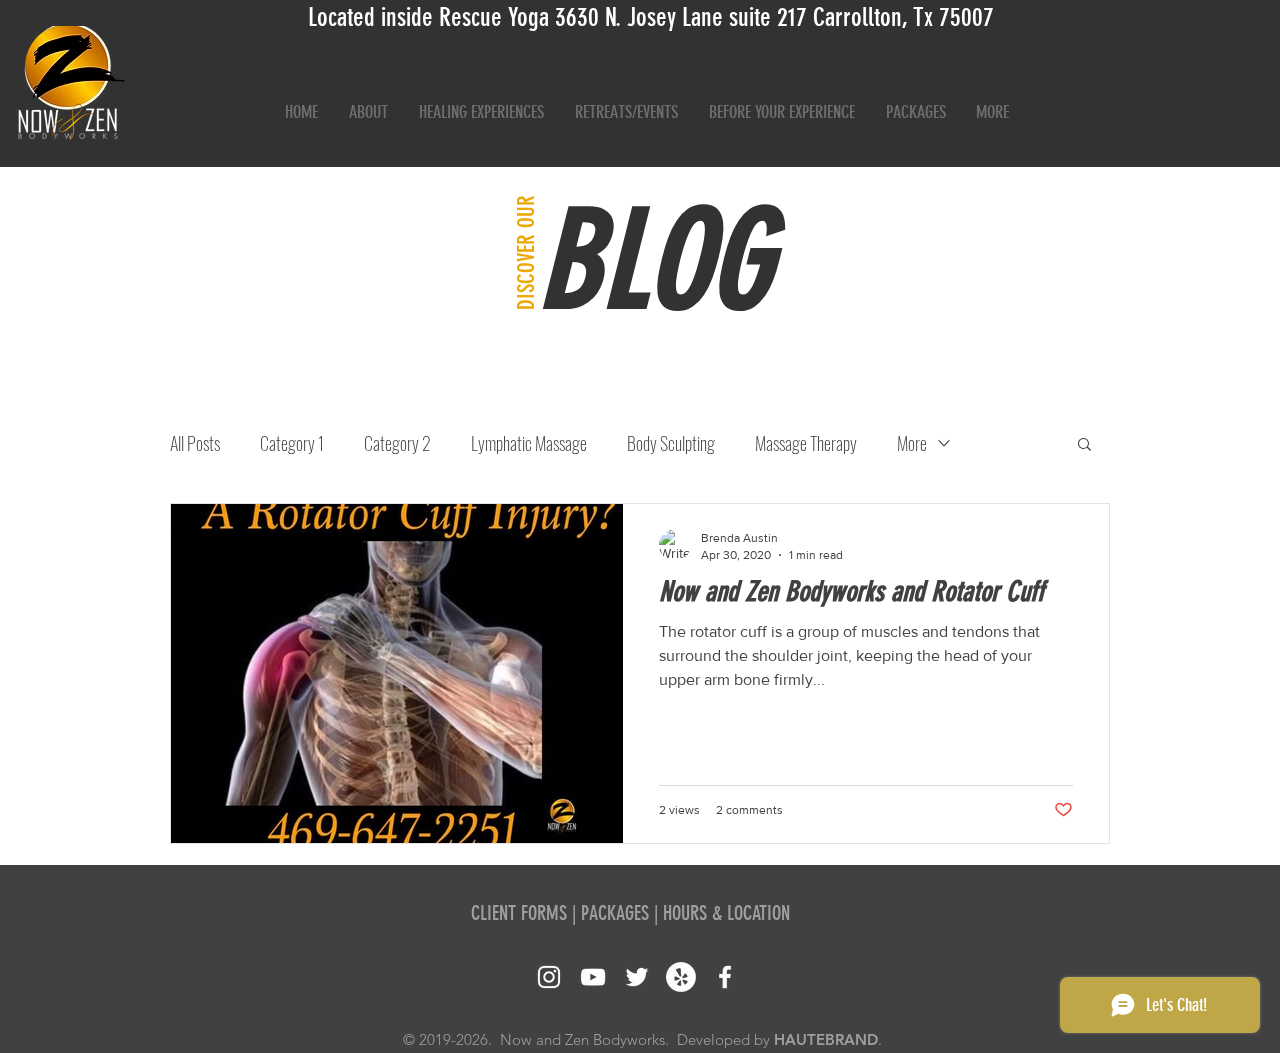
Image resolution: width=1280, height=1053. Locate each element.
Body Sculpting (671, 443)
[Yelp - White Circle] (681, 977)
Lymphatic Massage (529, 443)
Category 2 (397, 443)
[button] (1084, 445)
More (912, 443)
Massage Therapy (806, 443)
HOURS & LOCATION (726, 913)
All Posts (195, 443)
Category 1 (292, 443)
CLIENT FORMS (519, 913)
